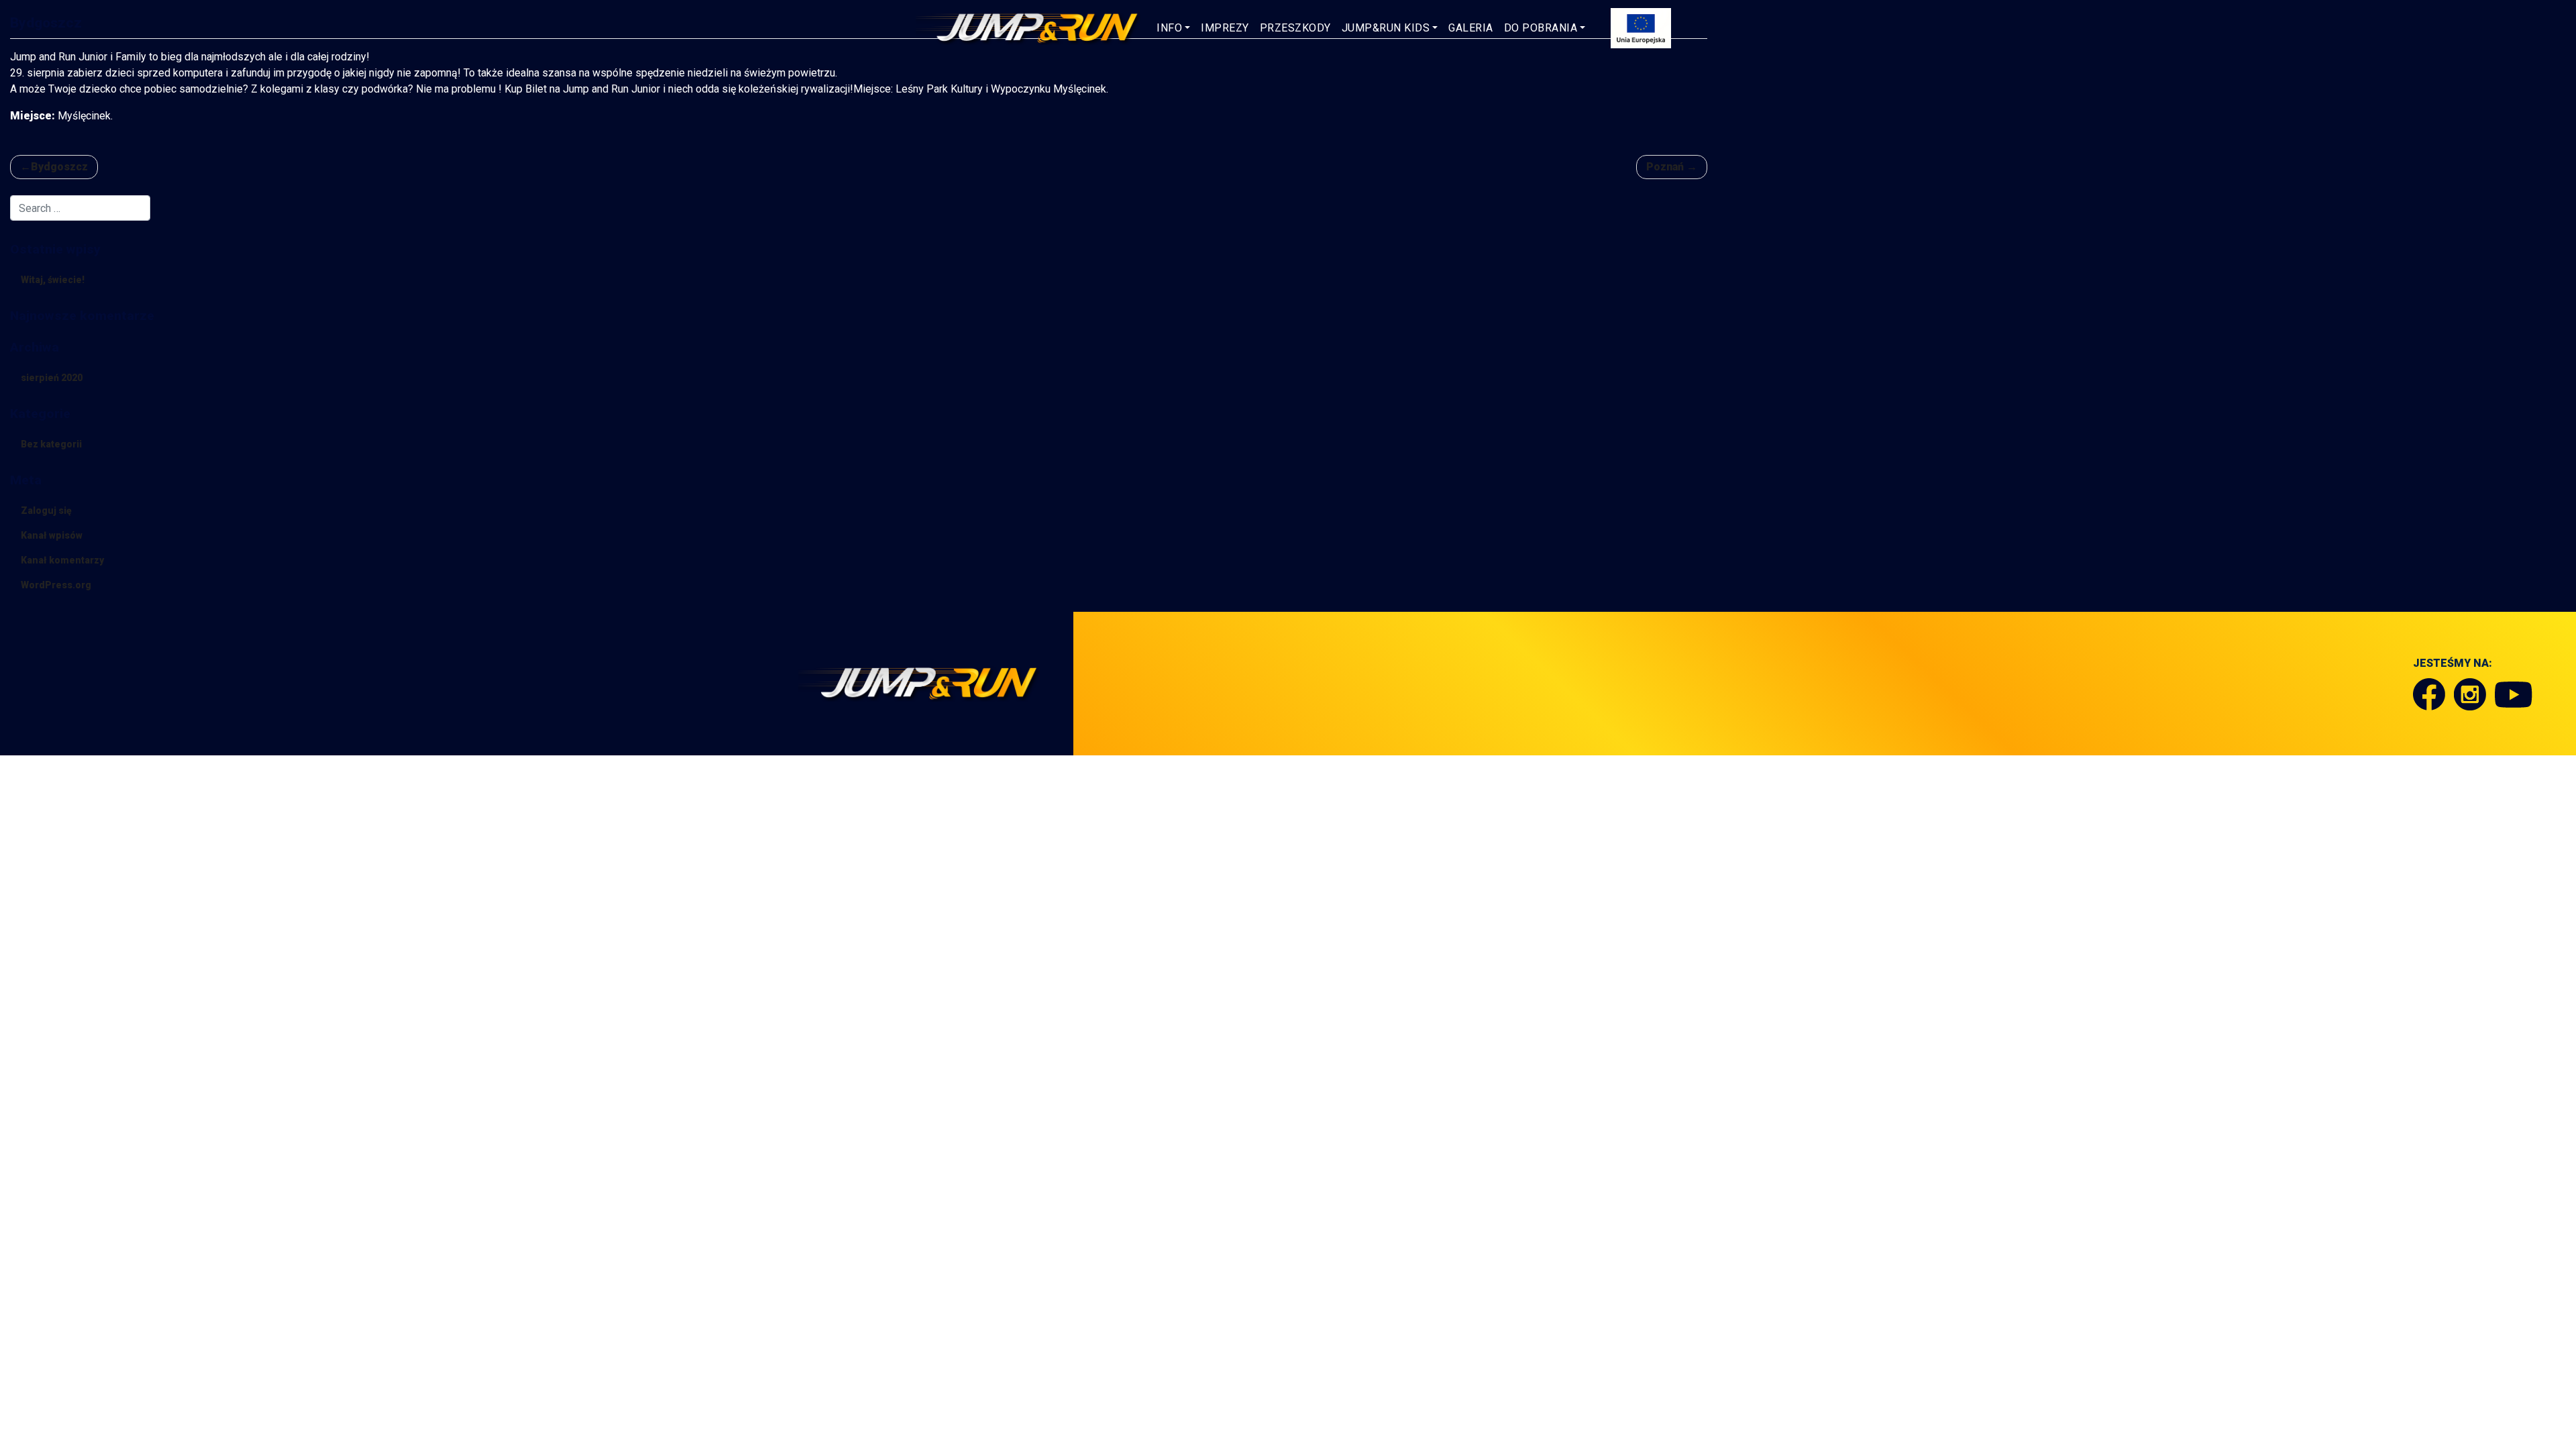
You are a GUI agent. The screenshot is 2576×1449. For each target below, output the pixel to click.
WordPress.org (56, 585)
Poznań (1665, 167)
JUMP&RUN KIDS (1386, 28)
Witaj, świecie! (53, 280)
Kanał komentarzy (62, 560)
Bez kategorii (51, 444)
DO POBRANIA (1541, 28)
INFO (1169, 28)
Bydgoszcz (59, 167)
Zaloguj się (46, 511)
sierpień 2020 (52, 378)
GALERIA (1471, 28)
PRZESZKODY (1295, 28)
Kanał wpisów (52, 535)
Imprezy (1225, 28)
